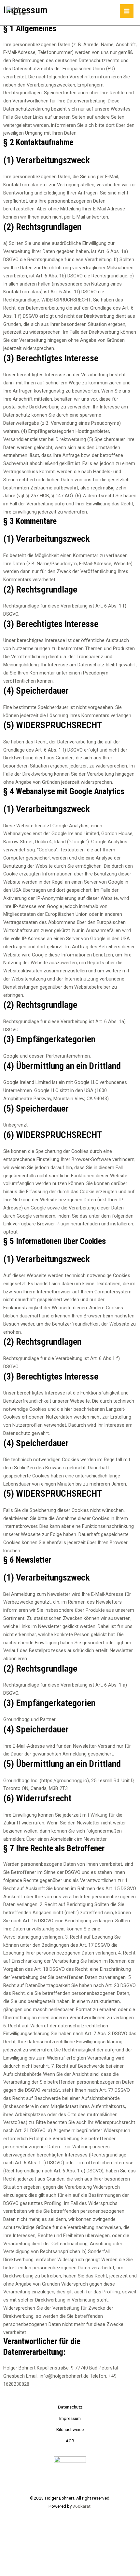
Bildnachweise (70, 2429)
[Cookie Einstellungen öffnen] (49, 2572)
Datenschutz (70, 2407)
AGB (70, 2441)
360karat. (82, 2506)
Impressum (70, 2418)
